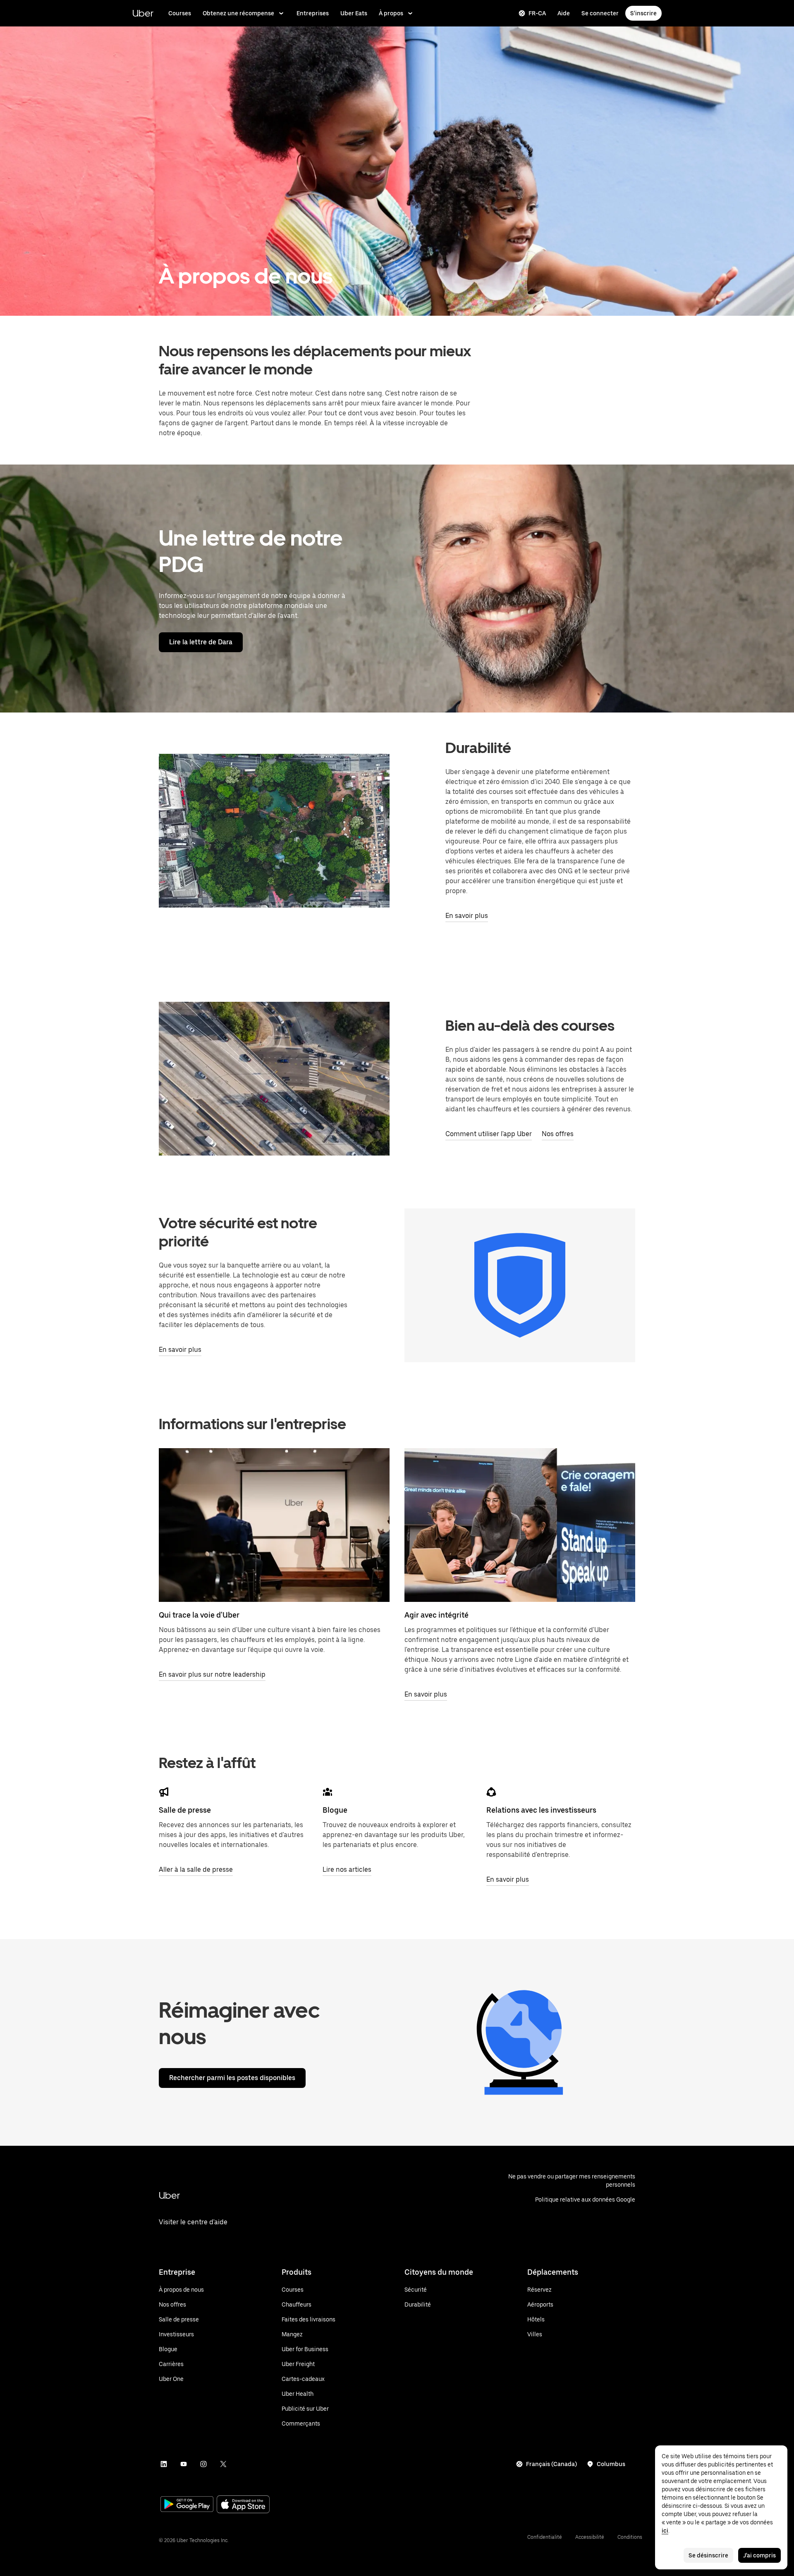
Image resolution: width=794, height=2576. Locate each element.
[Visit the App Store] (243, 2505)
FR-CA (537, 13)
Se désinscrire (708, 2555)
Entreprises (313, 13)
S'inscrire (643, 13)
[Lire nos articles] (328, 1792)
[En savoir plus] (520, 1525)
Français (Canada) (551, 2464)
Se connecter (600, 13)
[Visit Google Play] (187, 2505)
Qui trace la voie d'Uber (199, 1615)
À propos (391, 13)
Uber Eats (354, 13)
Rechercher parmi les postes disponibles (232, 2078)
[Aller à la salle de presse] (164, 1792)
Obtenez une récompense (238, 13)
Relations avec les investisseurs (541, 1810)
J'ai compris (759, 2555)
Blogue (335, 1810)
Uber (143, 13)
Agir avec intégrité (436, 1615)
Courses (180, 13)
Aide (564, 13)
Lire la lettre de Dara (201, 642)
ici (665, 2531)
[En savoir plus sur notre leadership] (274, 1525)
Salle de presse (185, 1810)
